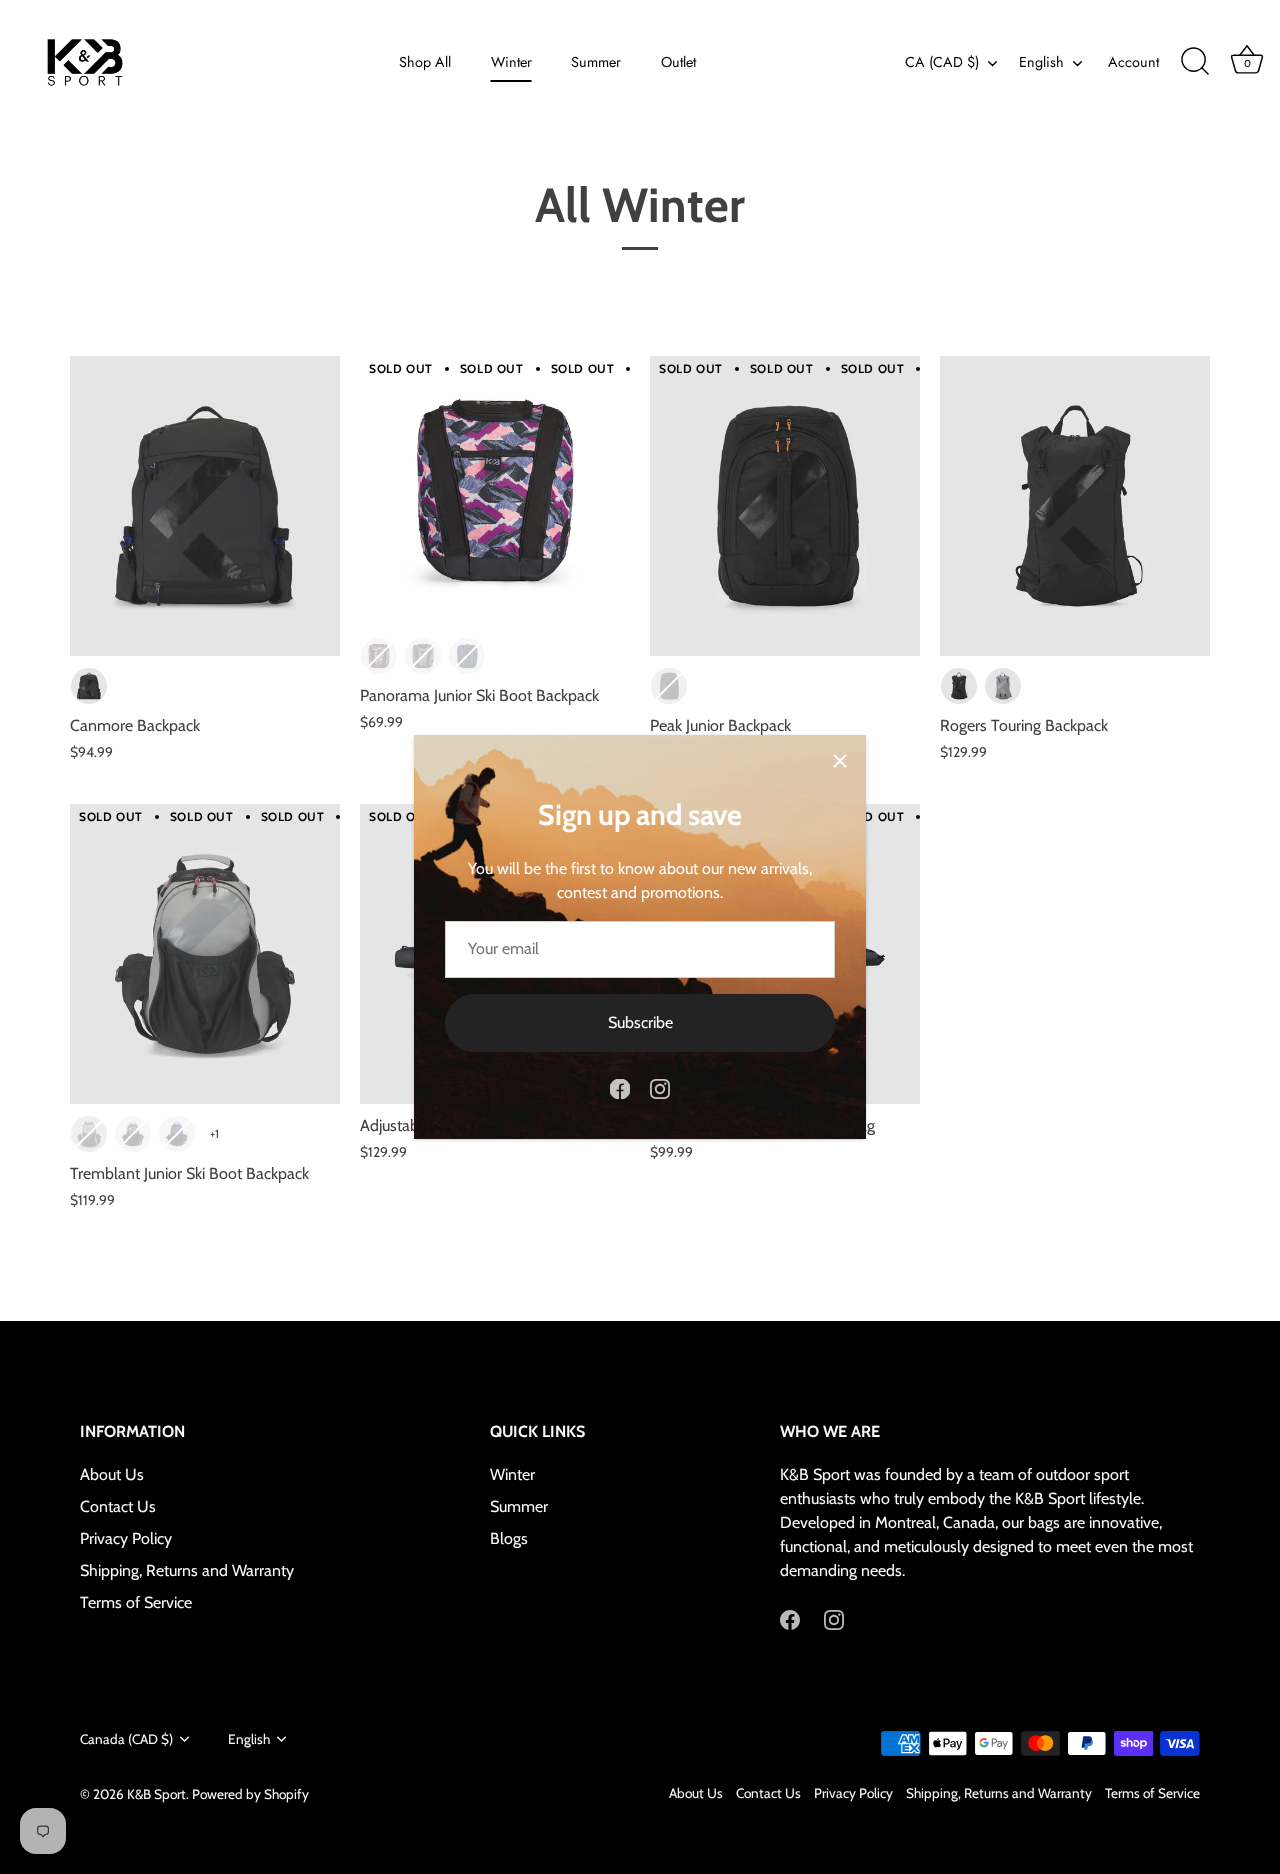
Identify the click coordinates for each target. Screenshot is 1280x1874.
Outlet (678, 62)
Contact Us (118, 1506)
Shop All (425, 62)
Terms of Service (136, 1602)
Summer (596, 62)
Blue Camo (467, 656)
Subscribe (640, 1022)
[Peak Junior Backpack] (785, 506)
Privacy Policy (126, 1538)
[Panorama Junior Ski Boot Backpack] (495, 491)
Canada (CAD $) (126, 1739)
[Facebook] (620, 1087)
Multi (379, 656)
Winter (511, 62)
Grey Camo (423, 656)
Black (89, 686)
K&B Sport (156, 1794)
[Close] (840, 761)
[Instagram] (660, 1087)
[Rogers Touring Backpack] (1075, 506)
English (1041, 62)
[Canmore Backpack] (205, 506)
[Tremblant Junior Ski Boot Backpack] (205, 954)
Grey (1003, 686)
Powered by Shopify (250, 1794)
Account (1133, 62)
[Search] (1195, 62)
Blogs (509, 1538)
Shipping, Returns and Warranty (187, 1570)
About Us (112, 1474)
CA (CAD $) (942, 62)
